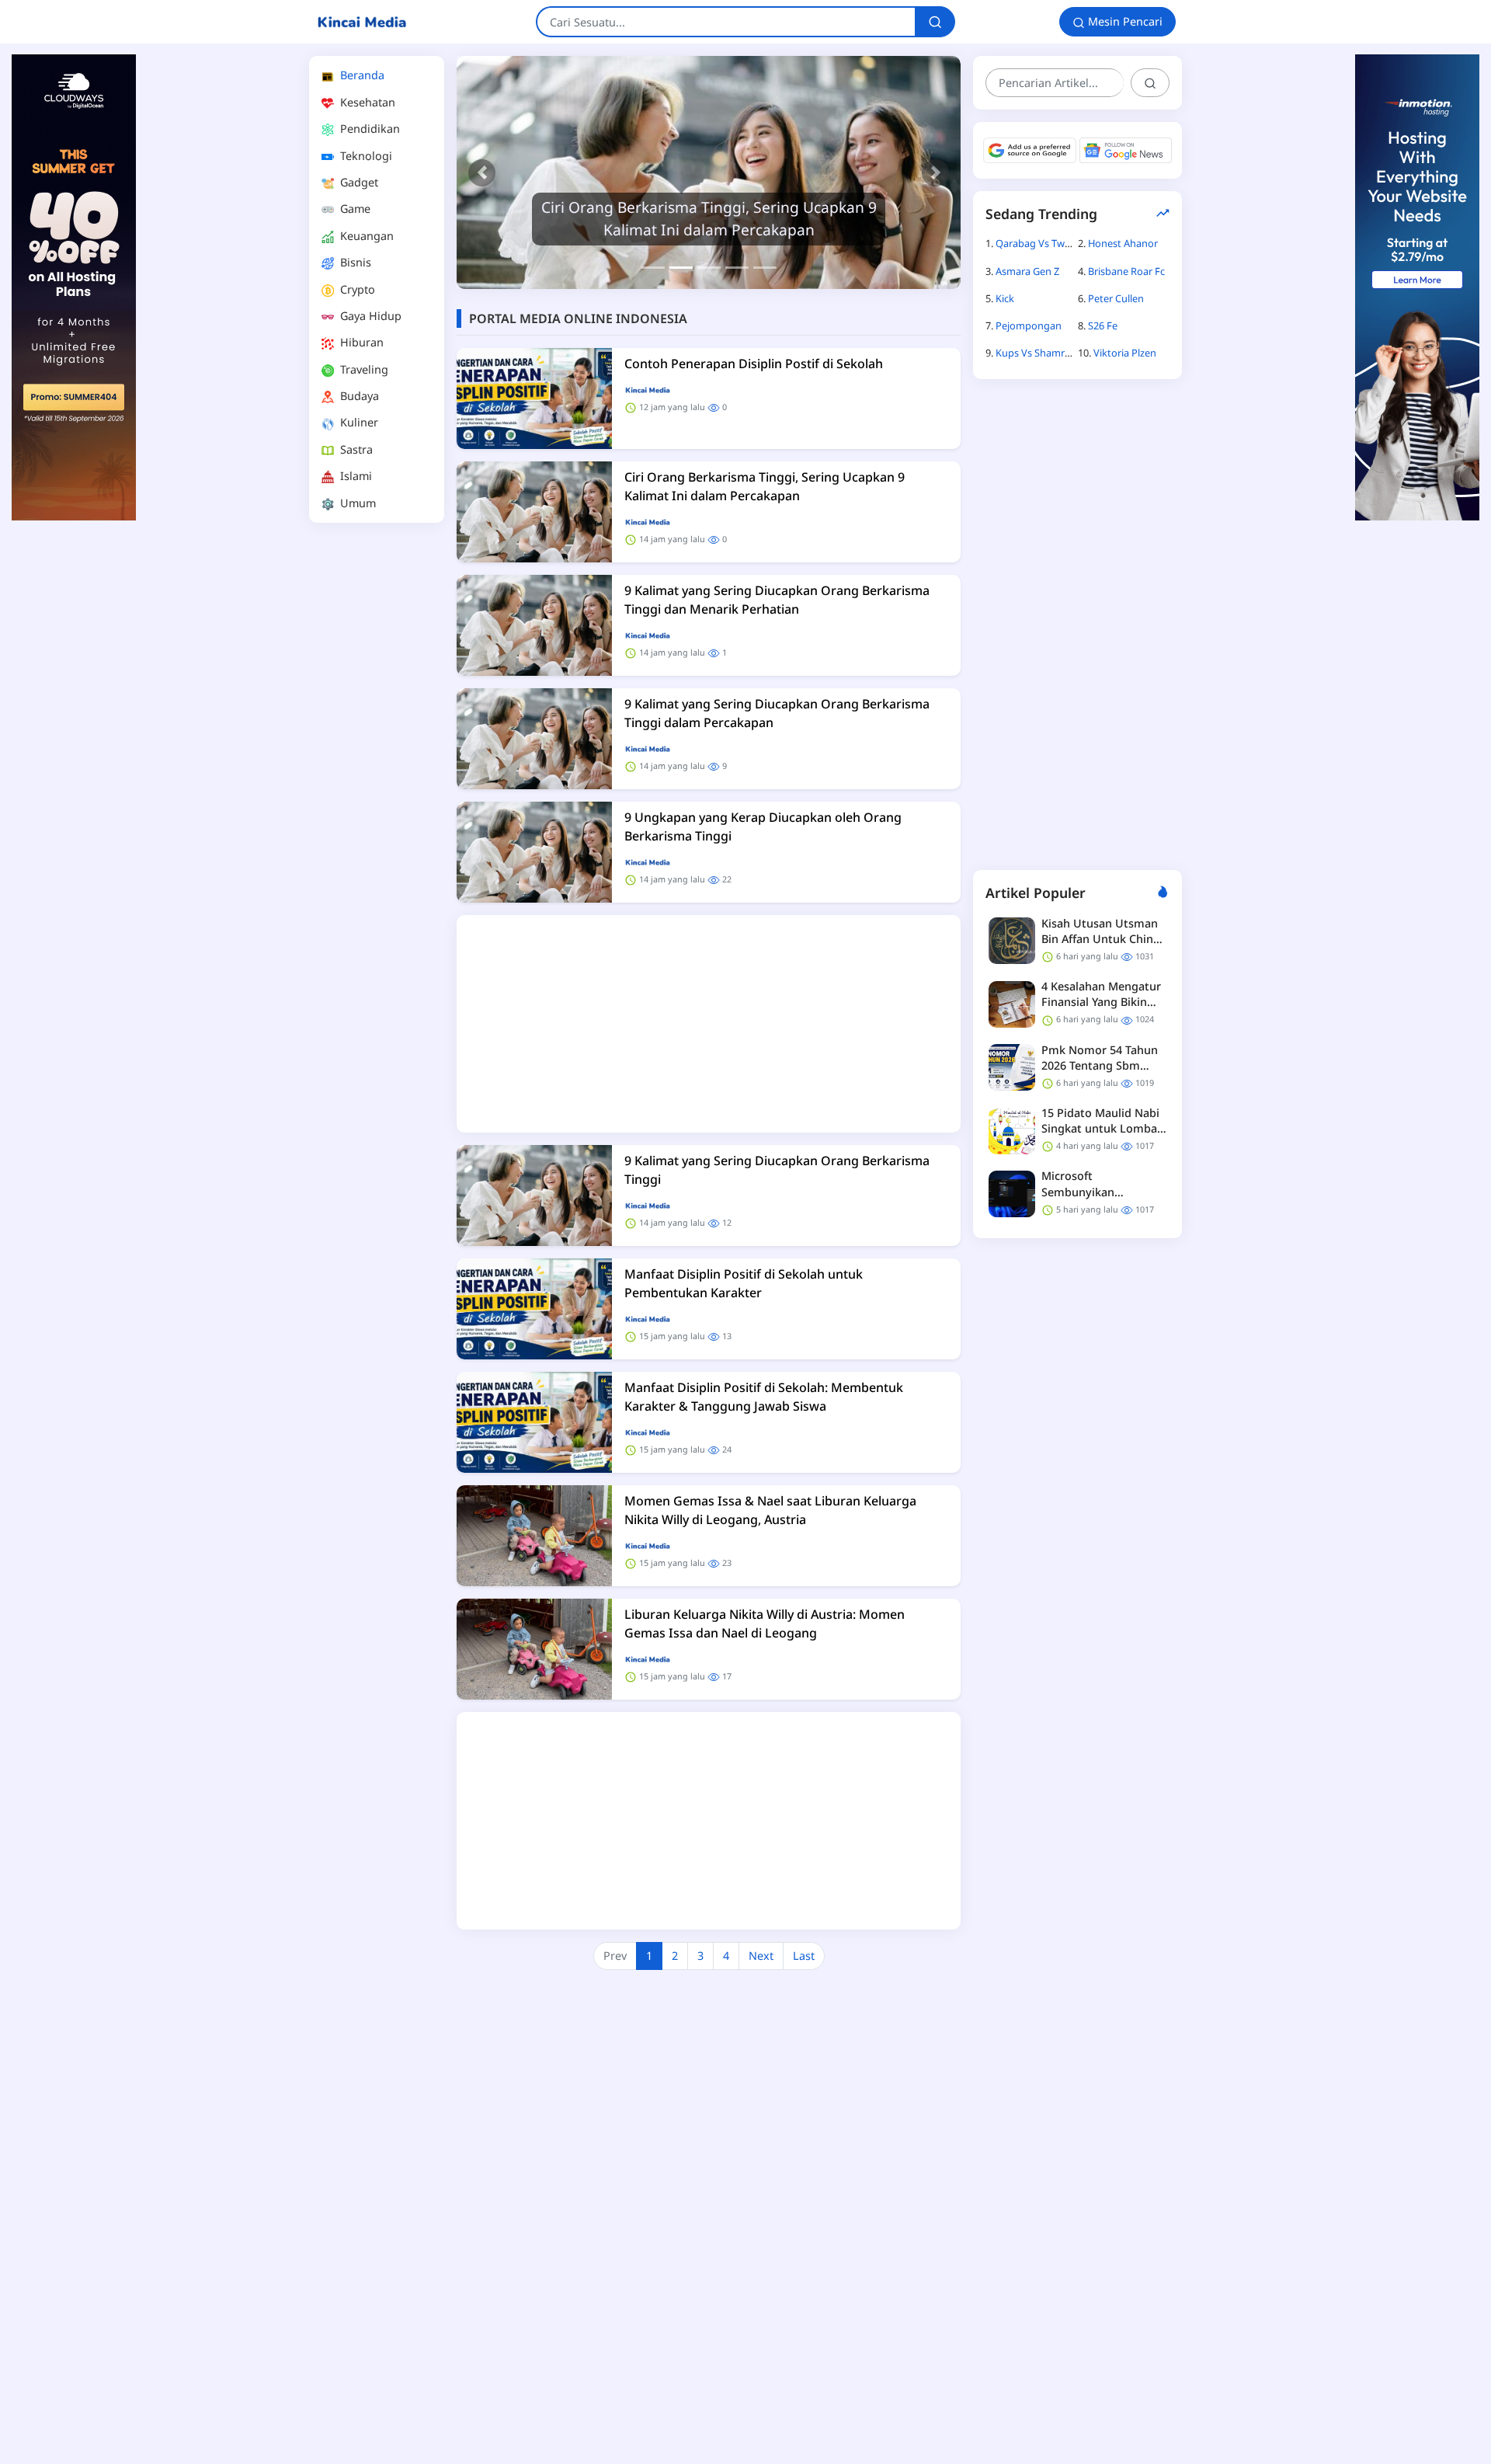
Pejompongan (1029, 325)
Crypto (356, 289)
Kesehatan (366, 102)
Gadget (358, 182)
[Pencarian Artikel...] (1150, 83)
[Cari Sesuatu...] (935, 22)
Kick (1005, 298)
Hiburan (360, 342)
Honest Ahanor (1123, 243)
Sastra (355, 449)
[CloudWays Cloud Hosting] (74, 286)
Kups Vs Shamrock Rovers (1055, 353)
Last (804, 1956)
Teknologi (365, 156)
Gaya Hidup (369, 316)
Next (761, 1956)
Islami (355, 476)
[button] (482, 172)
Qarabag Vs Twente (1041, 243)
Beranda (361, 75)
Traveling (363, 369)
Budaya (358, 396)
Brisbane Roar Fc (1126, 271)
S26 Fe (1103, 325)
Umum (356, 503)
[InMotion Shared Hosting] (1417, 286)
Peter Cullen (1116, 298)
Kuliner (358, 422)
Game (354, 209)
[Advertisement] (377, 768)
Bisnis (354, 262)
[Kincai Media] (362, 22)
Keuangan (365, 236)
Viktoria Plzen (1125, 353)
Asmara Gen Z (1027, 271)
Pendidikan (368, 129)
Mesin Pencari (1124, 21)
